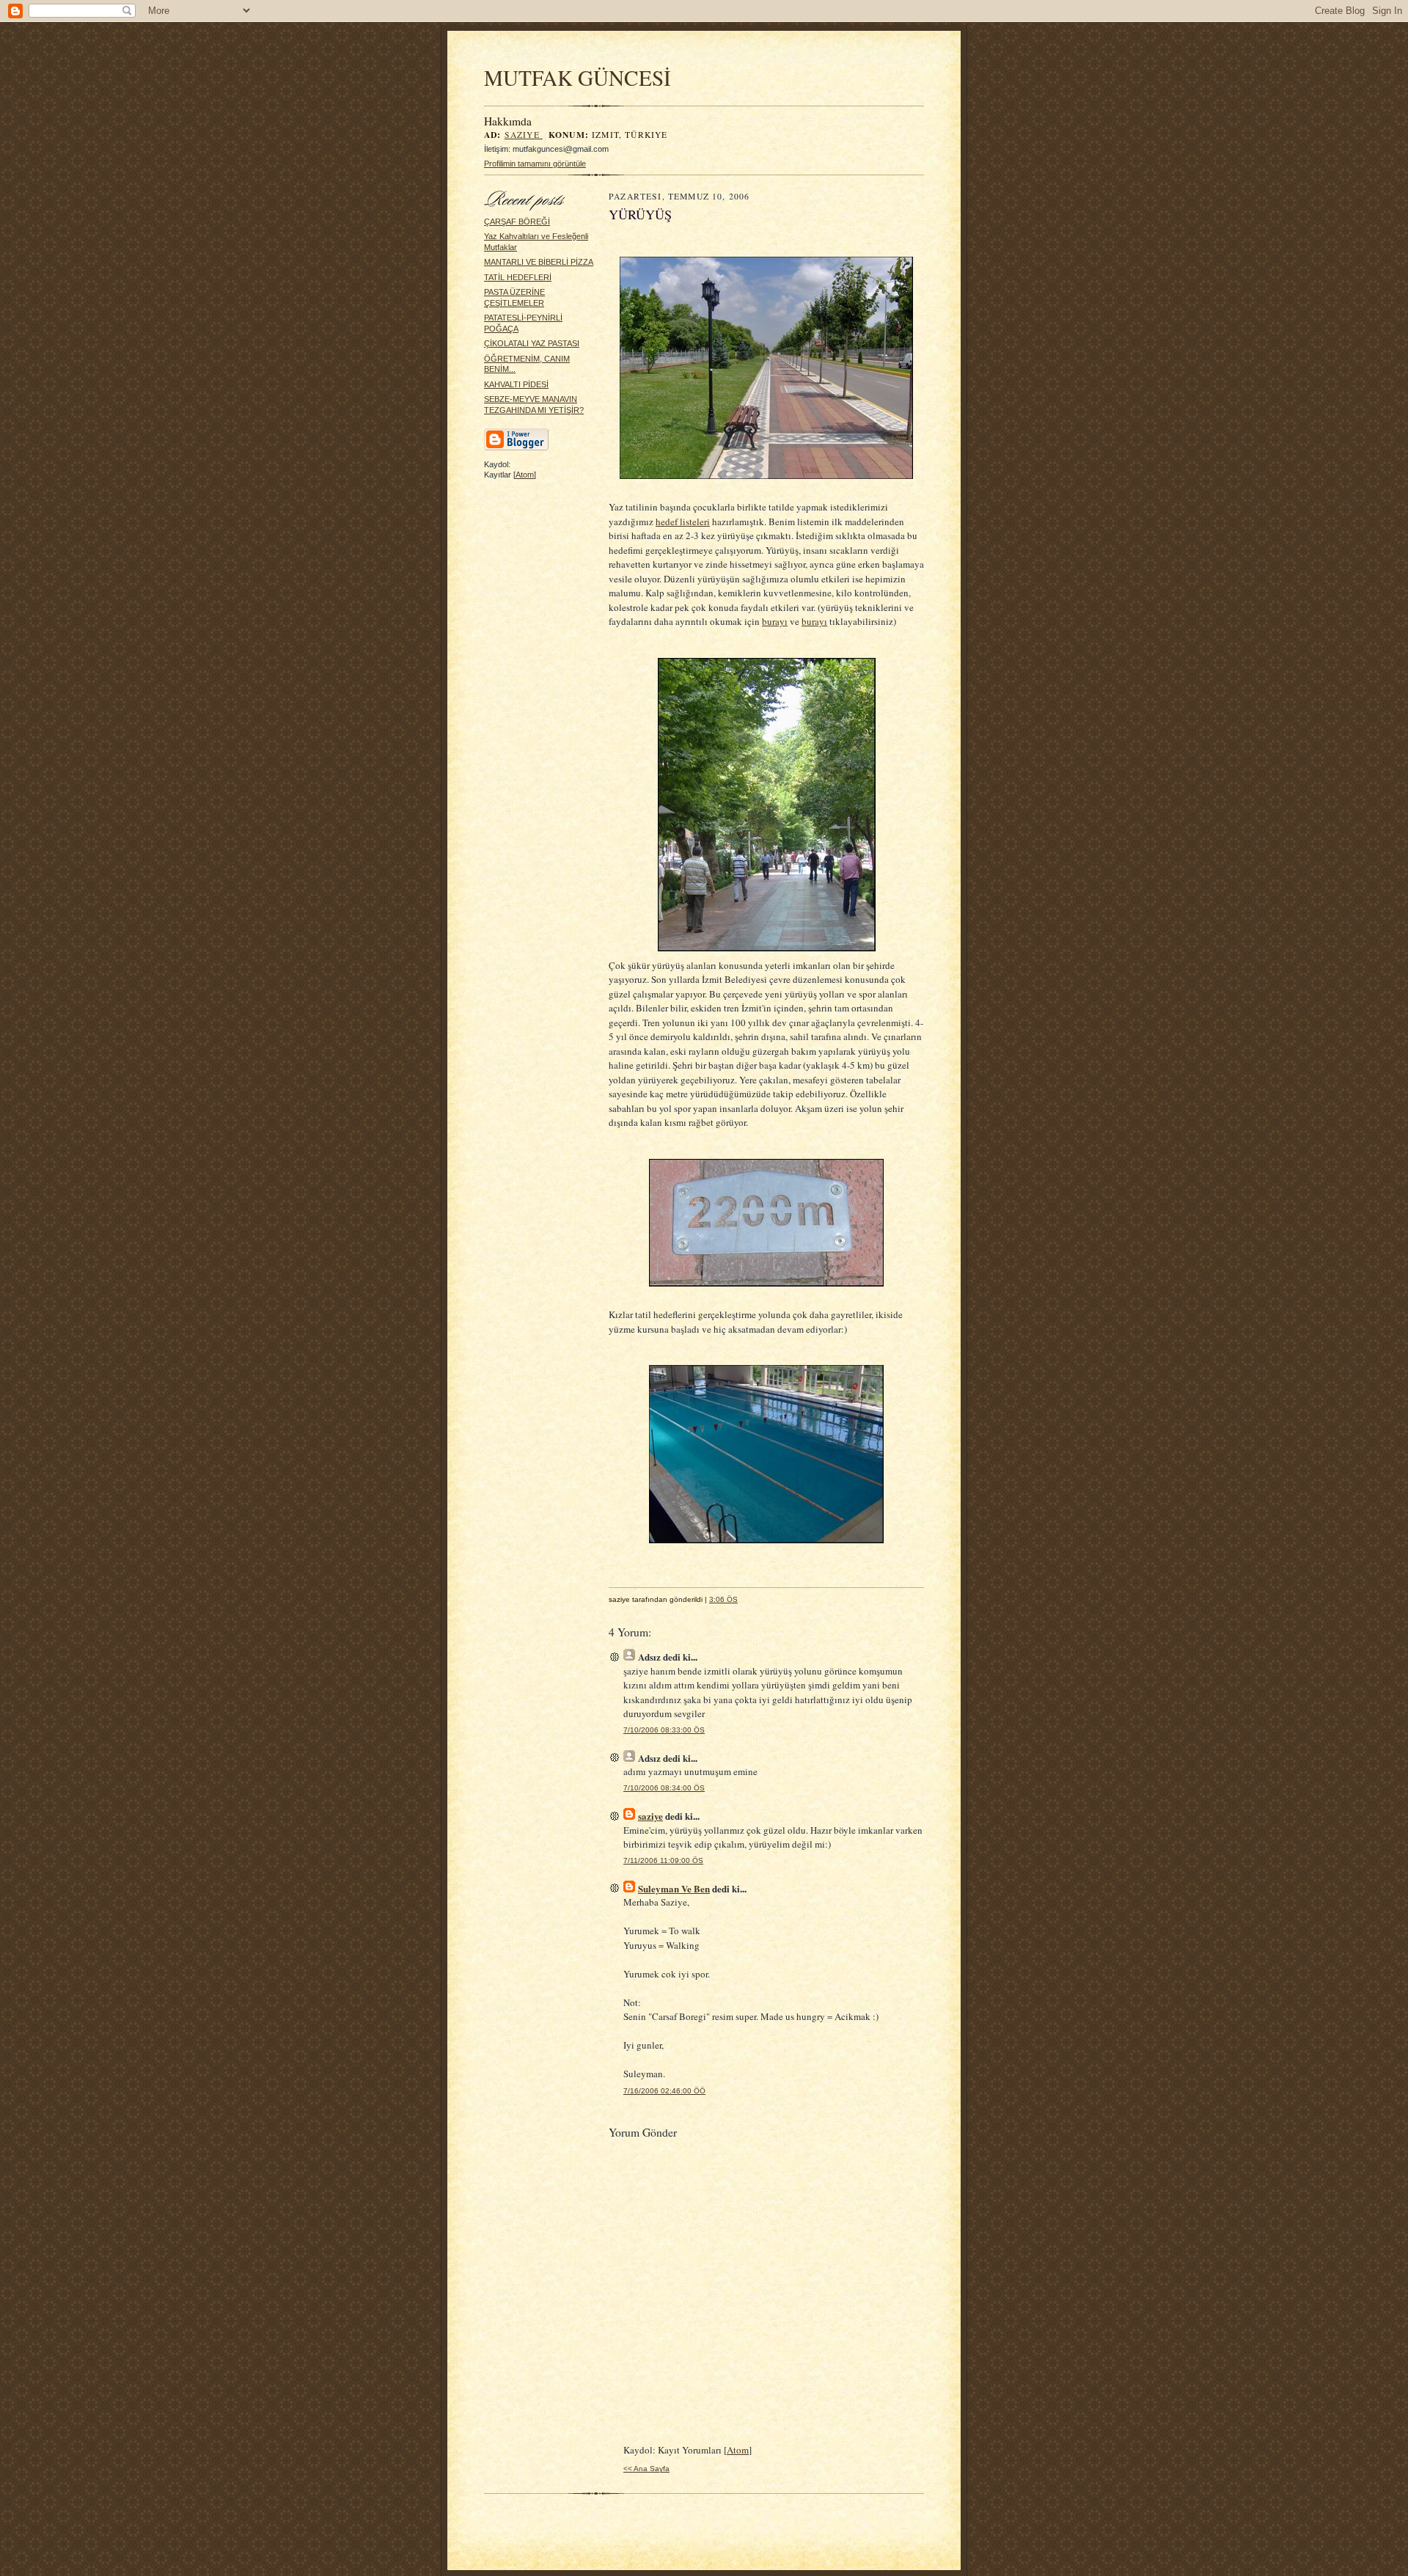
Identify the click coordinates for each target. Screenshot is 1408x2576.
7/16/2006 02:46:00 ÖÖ (664, 2091)
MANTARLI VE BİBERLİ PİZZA (539, 262)
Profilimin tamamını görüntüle (535, 164)
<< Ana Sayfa (646, 2469)
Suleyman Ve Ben (674, 1888)
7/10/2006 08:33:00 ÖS (664, 1730)
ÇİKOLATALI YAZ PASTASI (532, 343)
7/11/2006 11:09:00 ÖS (663, 1860)
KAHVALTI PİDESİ (516, 384)
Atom (525, 475)
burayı (775, 621)
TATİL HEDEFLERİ (518, 277)
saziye (524, 135)
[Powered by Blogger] (516, 448)
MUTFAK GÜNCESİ (577, 77)
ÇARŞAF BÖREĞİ (517, 222)
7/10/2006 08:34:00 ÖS (664, 1788)
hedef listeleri (683, 522)
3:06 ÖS (723, 1599)
